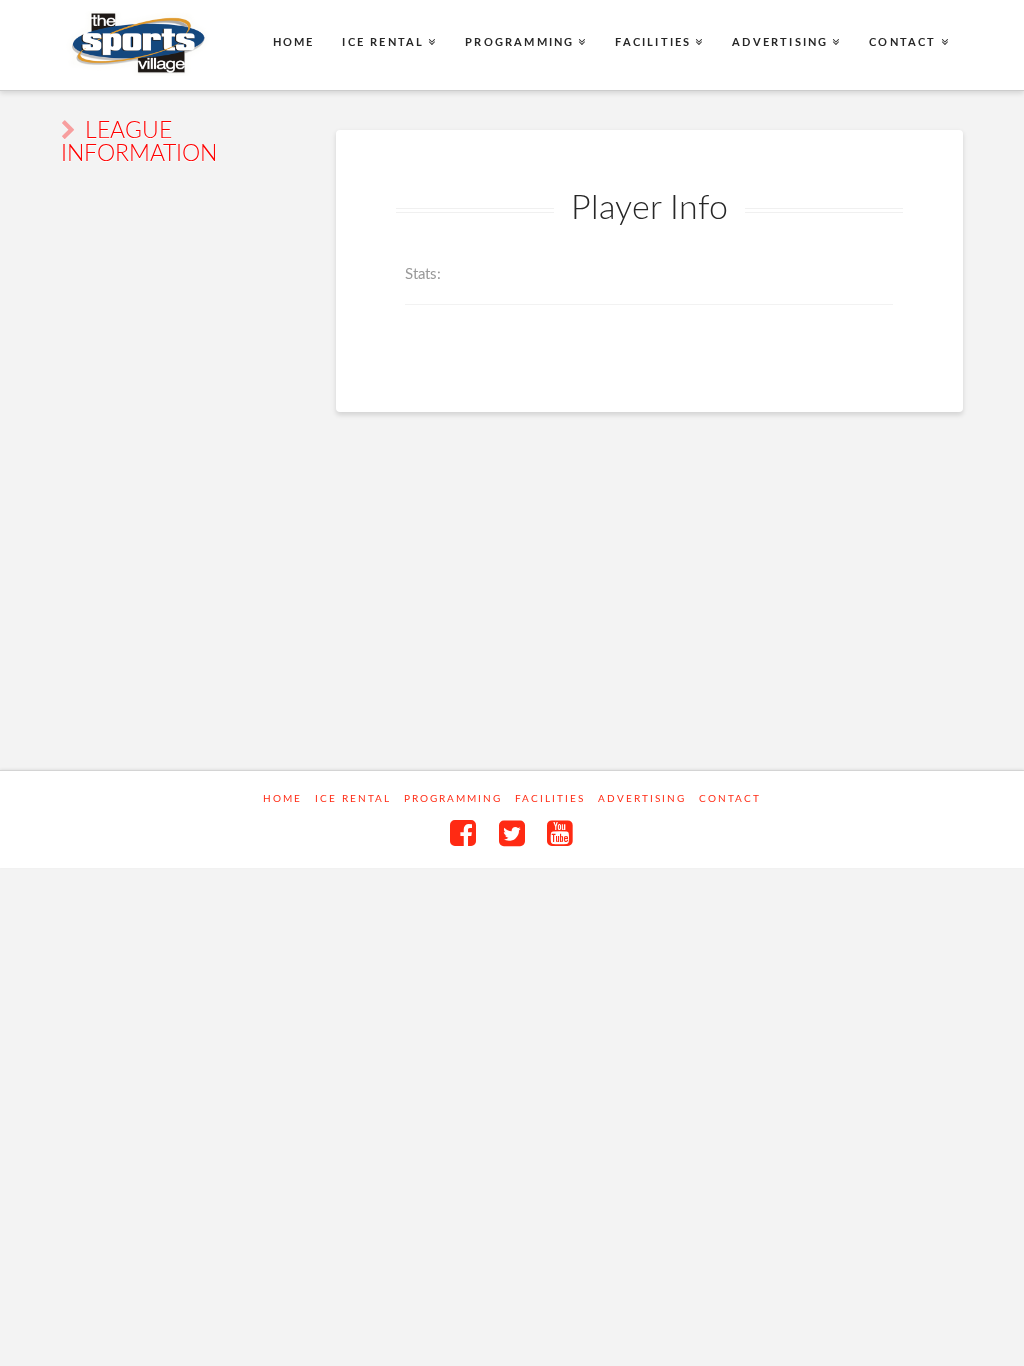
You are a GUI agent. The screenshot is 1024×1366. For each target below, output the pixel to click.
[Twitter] (512, 833)
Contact (730, 799)
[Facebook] (463, 833)
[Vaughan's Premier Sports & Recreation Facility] (136, 43)
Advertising (642, 799)
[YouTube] (560, 833)
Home (282, 799)
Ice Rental (353, 799)
